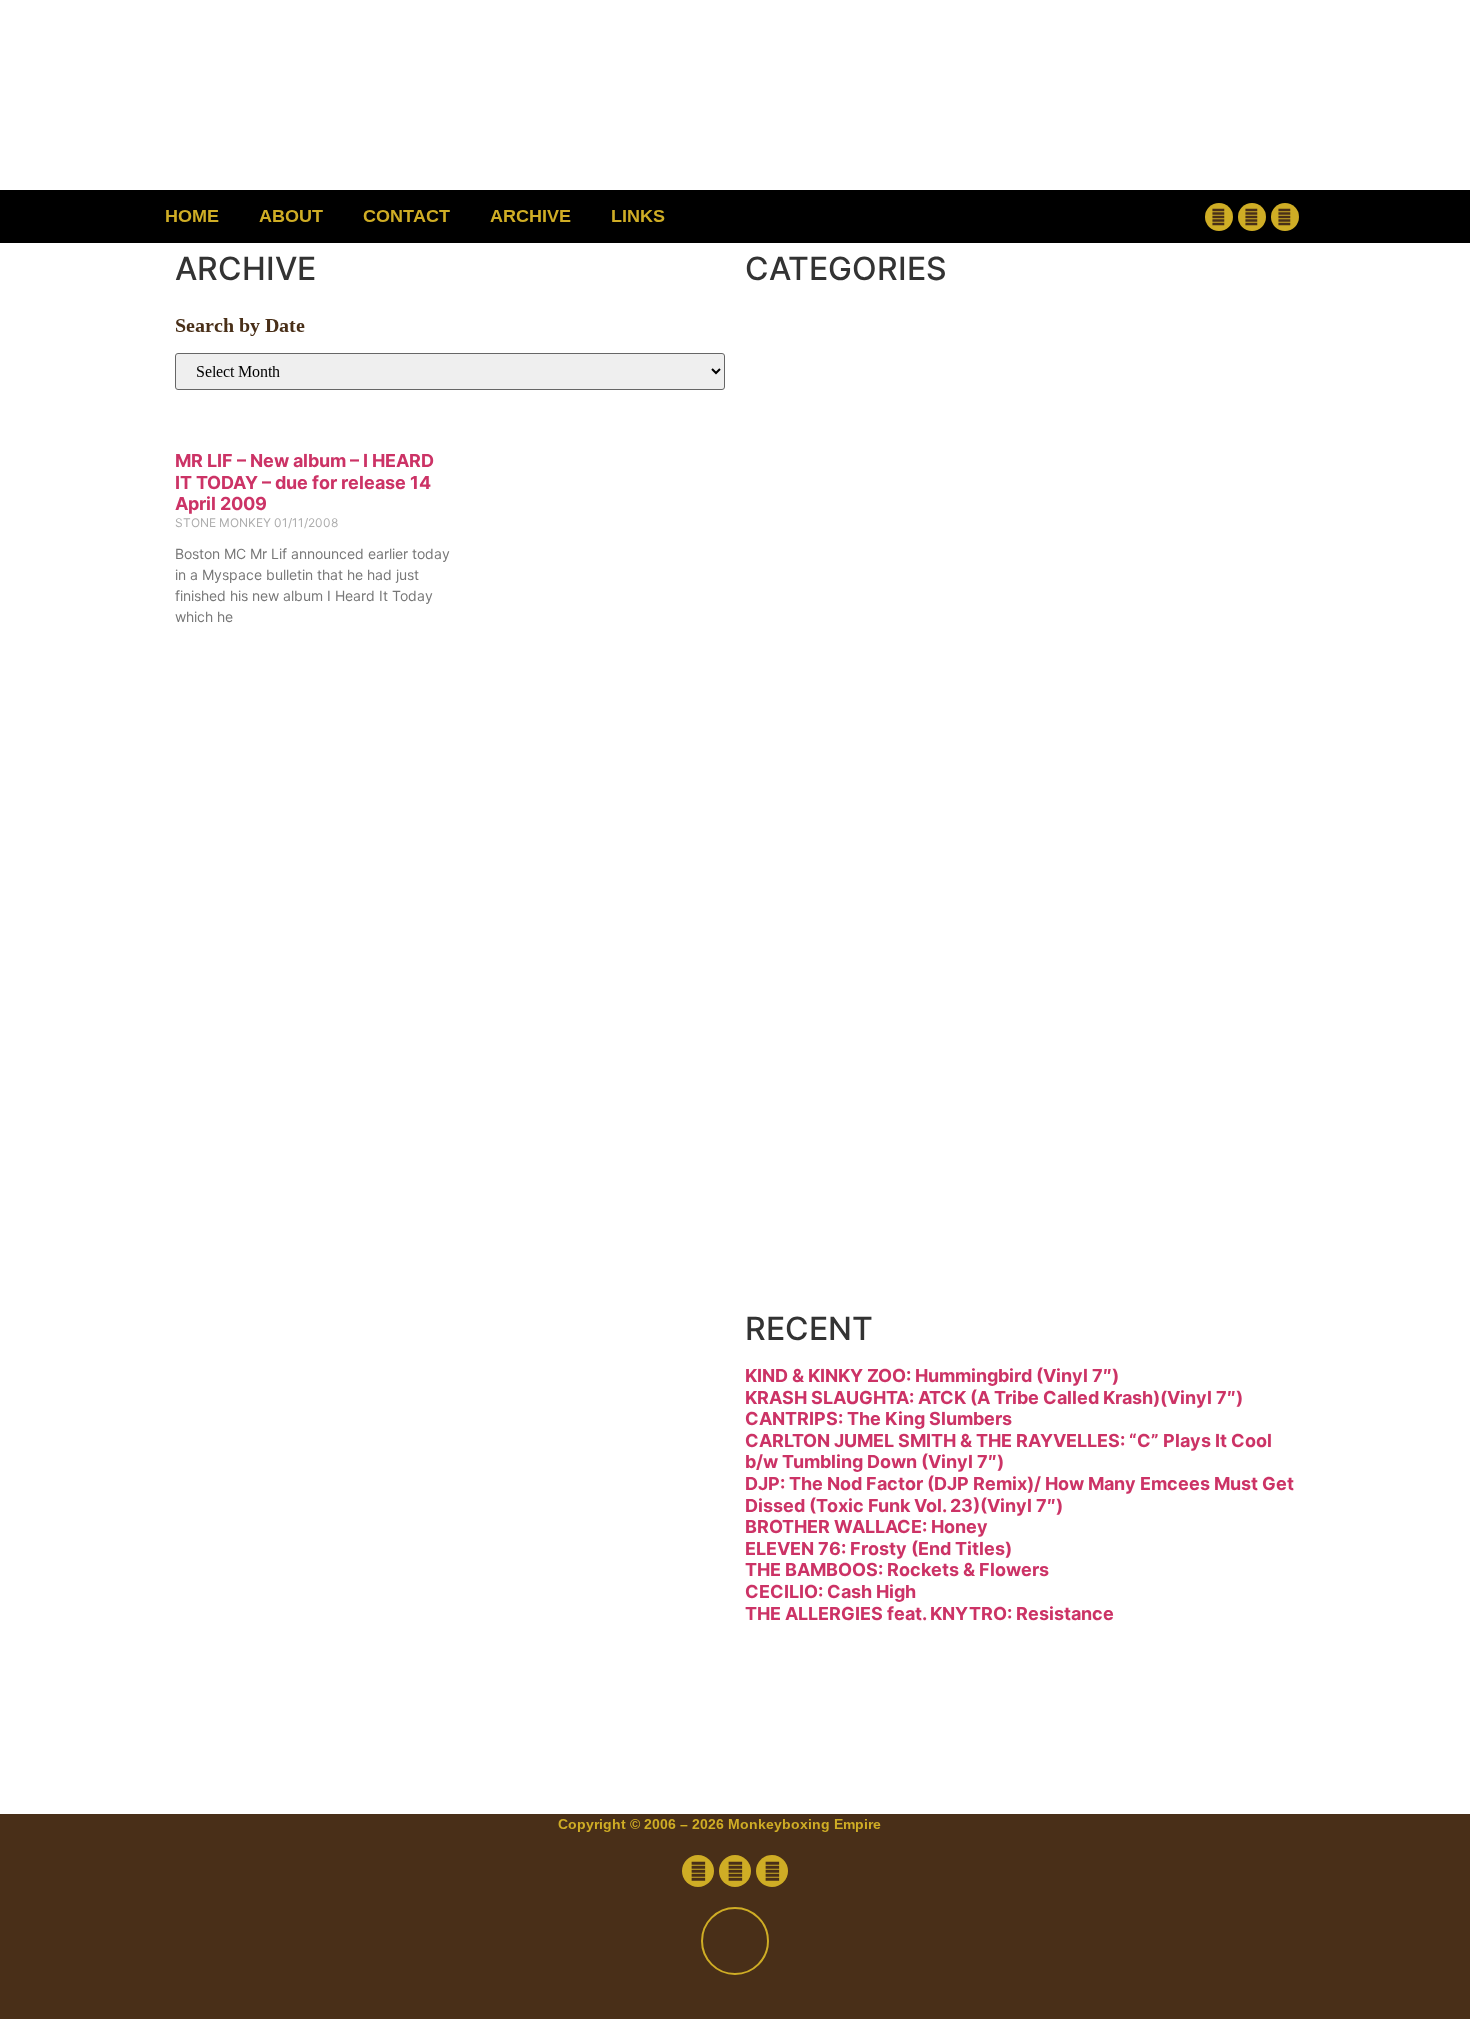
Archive (530, 216)
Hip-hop (873, 682)
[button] (1090, 216)
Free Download (971, 1270)
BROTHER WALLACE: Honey (866, 1526)
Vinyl (833, 1186)
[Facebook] (1219, 217)
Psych (850, 934)
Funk (833, 598)
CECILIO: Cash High (830, 1591)
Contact (406, 216)
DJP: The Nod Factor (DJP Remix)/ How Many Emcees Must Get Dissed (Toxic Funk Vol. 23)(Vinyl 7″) (1019, 1494)
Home (192, 216)
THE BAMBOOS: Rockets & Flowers (897, 1569)
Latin (833, 850)
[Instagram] (1285, 217)
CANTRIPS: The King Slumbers (878, 1418)
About (291, 216)
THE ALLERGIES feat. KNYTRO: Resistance (929, 1613)
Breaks (861, 346)
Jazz (826, 766)
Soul (827, 1102)
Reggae (869, 1018)
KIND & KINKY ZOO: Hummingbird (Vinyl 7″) (932, 1375)
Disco (843, 430)
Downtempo (930, 514)
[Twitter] (1252, 217)
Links (638, 216)
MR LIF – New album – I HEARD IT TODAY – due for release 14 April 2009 (304, 482)
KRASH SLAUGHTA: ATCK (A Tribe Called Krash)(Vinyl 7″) (994, 1397)
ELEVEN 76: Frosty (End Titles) (878, 1548)
